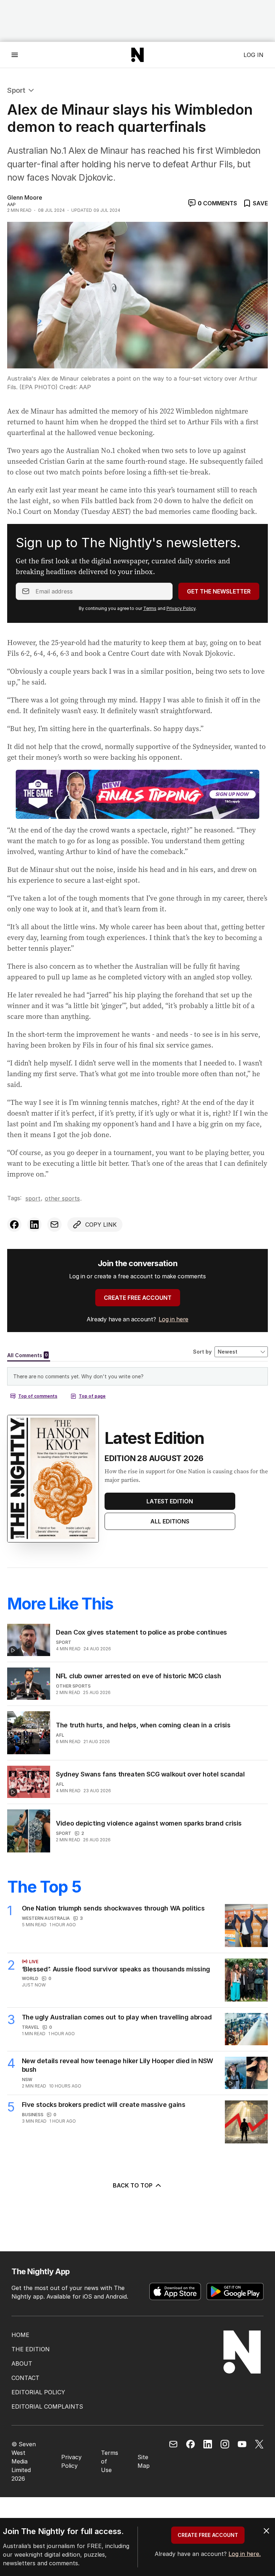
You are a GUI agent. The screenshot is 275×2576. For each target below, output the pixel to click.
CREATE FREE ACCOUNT (138, 1298)
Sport (16, 90)
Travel (30, 2027)
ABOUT (22, 2363)
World (30, 1978)
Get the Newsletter (219, 591)
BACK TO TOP (133, 2185)
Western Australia (46, 1918)
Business (33, 2115)
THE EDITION (31, 2349)
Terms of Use (110, 2461)
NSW (27, 2079)
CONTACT (25, 2378)
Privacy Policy (181, 608)
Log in (254, 55)
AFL (60, 1735)
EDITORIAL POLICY (38, 2392)
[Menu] (15, 55)
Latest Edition (170, 1501)
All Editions (170, 1521)
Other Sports (62, 1198)
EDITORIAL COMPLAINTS (47, 2406)
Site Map (144, 2461)
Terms (150, 608)
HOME (20, 2335)
